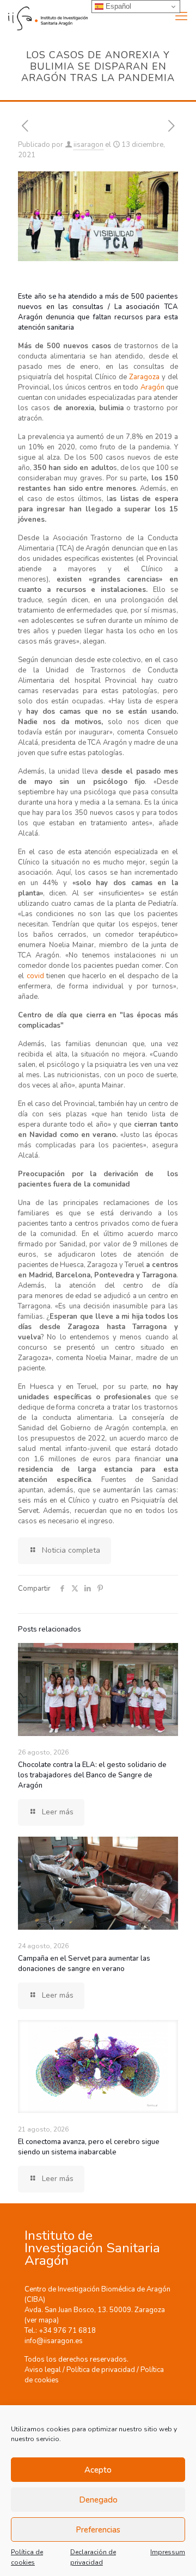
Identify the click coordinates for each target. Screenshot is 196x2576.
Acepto (98, 2470)
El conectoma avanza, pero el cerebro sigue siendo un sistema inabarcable (89, 2147)
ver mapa (42, 2320)
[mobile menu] (181, 16)
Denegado (98, 2500)
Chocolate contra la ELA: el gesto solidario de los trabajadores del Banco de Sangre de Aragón (92, 1775)
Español (117, 6)
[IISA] (44, 16)
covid (37, 976)
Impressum (168, 2552)
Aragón (153, 387)
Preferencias (98, 2530)
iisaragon (88, 145)
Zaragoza (145, 377)
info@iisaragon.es (54, 2341)
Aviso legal (43, 2370)
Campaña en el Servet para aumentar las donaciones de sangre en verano (84, 1964)
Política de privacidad (101, 2370)
